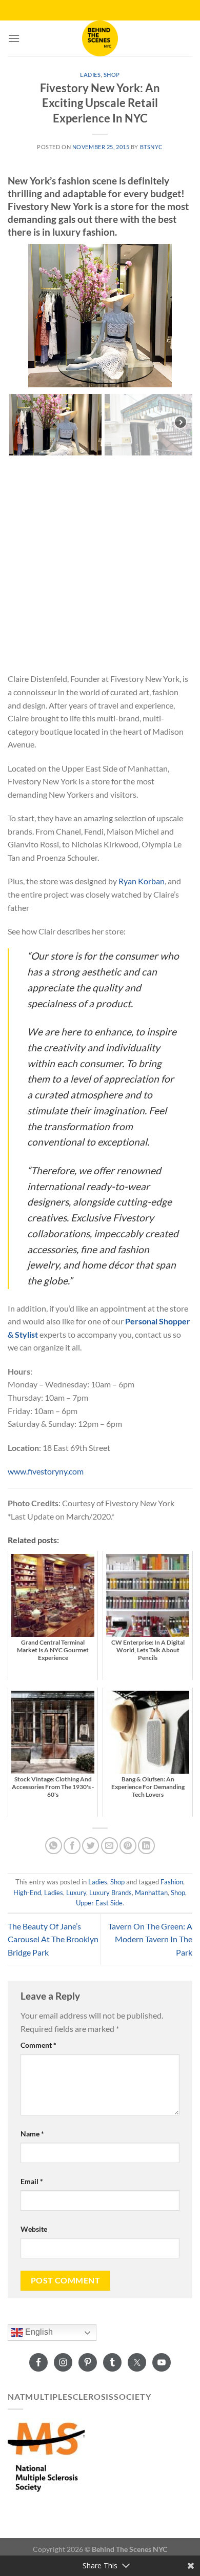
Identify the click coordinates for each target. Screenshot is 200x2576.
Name (32, 2134)
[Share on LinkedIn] (146, 1846)
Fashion (172, 1882)
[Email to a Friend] (109, 1846)
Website (34, 2229)
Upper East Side (99, 1903)
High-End (27, 1893)
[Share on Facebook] (72, 1846)
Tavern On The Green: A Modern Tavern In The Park (150, 1939)
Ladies (90, 75)
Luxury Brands (111, 1893)
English (38, 2332)
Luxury (76, 1893)
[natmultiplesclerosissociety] (46, 2455)
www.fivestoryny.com (46, 1471)
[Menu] (14, 38)
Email (32, 2181)
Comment (38, 2045)
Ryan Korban (142, 881)
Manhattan (151, 1893)
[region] (100, 350)
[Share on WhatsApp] (54, 1846)
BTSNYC (152, 147)
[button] (19, 316)
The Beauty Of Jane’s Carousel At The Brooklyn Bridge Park (53, 1939)
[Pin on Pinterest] (128, 1846)
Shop (112, 75)
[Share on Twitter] (91, 1846)
